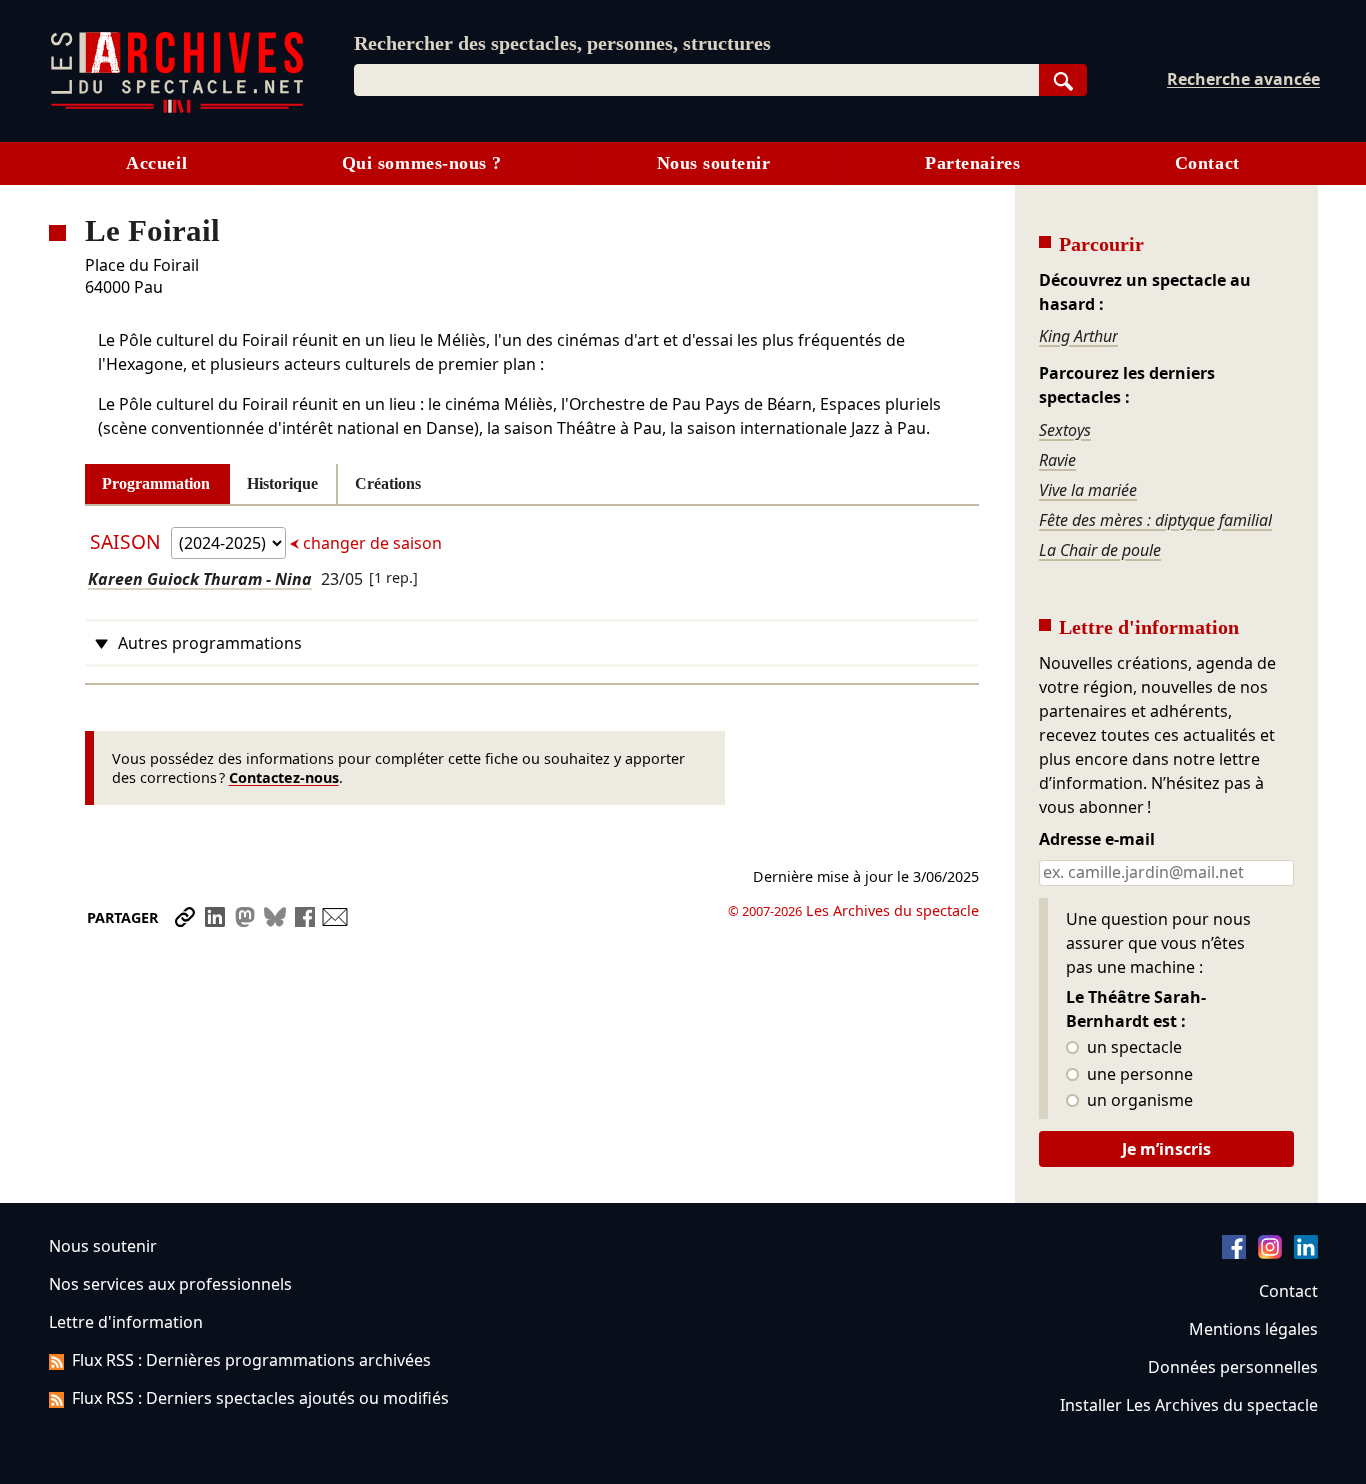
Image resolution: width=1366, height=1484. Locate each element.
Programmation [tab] (156, 483)
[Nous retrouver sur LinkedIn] (1306, 1253)
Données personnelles (1233, 1367)
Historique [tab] (282, 483)
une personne (1138, 1075)
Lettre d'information (126, 1322)
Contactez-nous (284, 777)
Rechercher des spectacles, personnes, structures (562, 43)
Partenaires (972, 163)
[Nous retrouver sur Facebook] (1234, 1253)
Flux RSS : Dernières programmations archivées (251, 1360)
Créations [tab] (388, 483)
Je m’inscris (1166, 1149)
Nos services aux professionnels (170, 1284)
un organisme (1138, 1101)
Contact (1207, 163)
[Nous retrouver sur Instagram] (1270, 1253)
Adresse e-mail (1097, 840)
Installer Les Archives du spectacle (1189, 1405)
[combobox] (696, 80)
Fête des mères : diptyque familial (1155, 520)
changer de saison (370, 543)
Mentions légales (1253, 1329)
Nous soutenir (714, 163)
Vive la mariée (1088, 490)
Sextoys (1065, 430)
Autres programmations (210, 643)
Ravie (1057, 460)
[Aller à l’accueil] (177, 108)
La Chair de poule (1100, 550)
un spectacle (1132, 1048)
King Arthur (1078, 336)
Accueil (156, 163)
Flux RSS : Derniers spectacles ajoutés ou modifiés (260, 1398)
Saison (128, 541)
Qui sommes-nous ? (422, 163)
